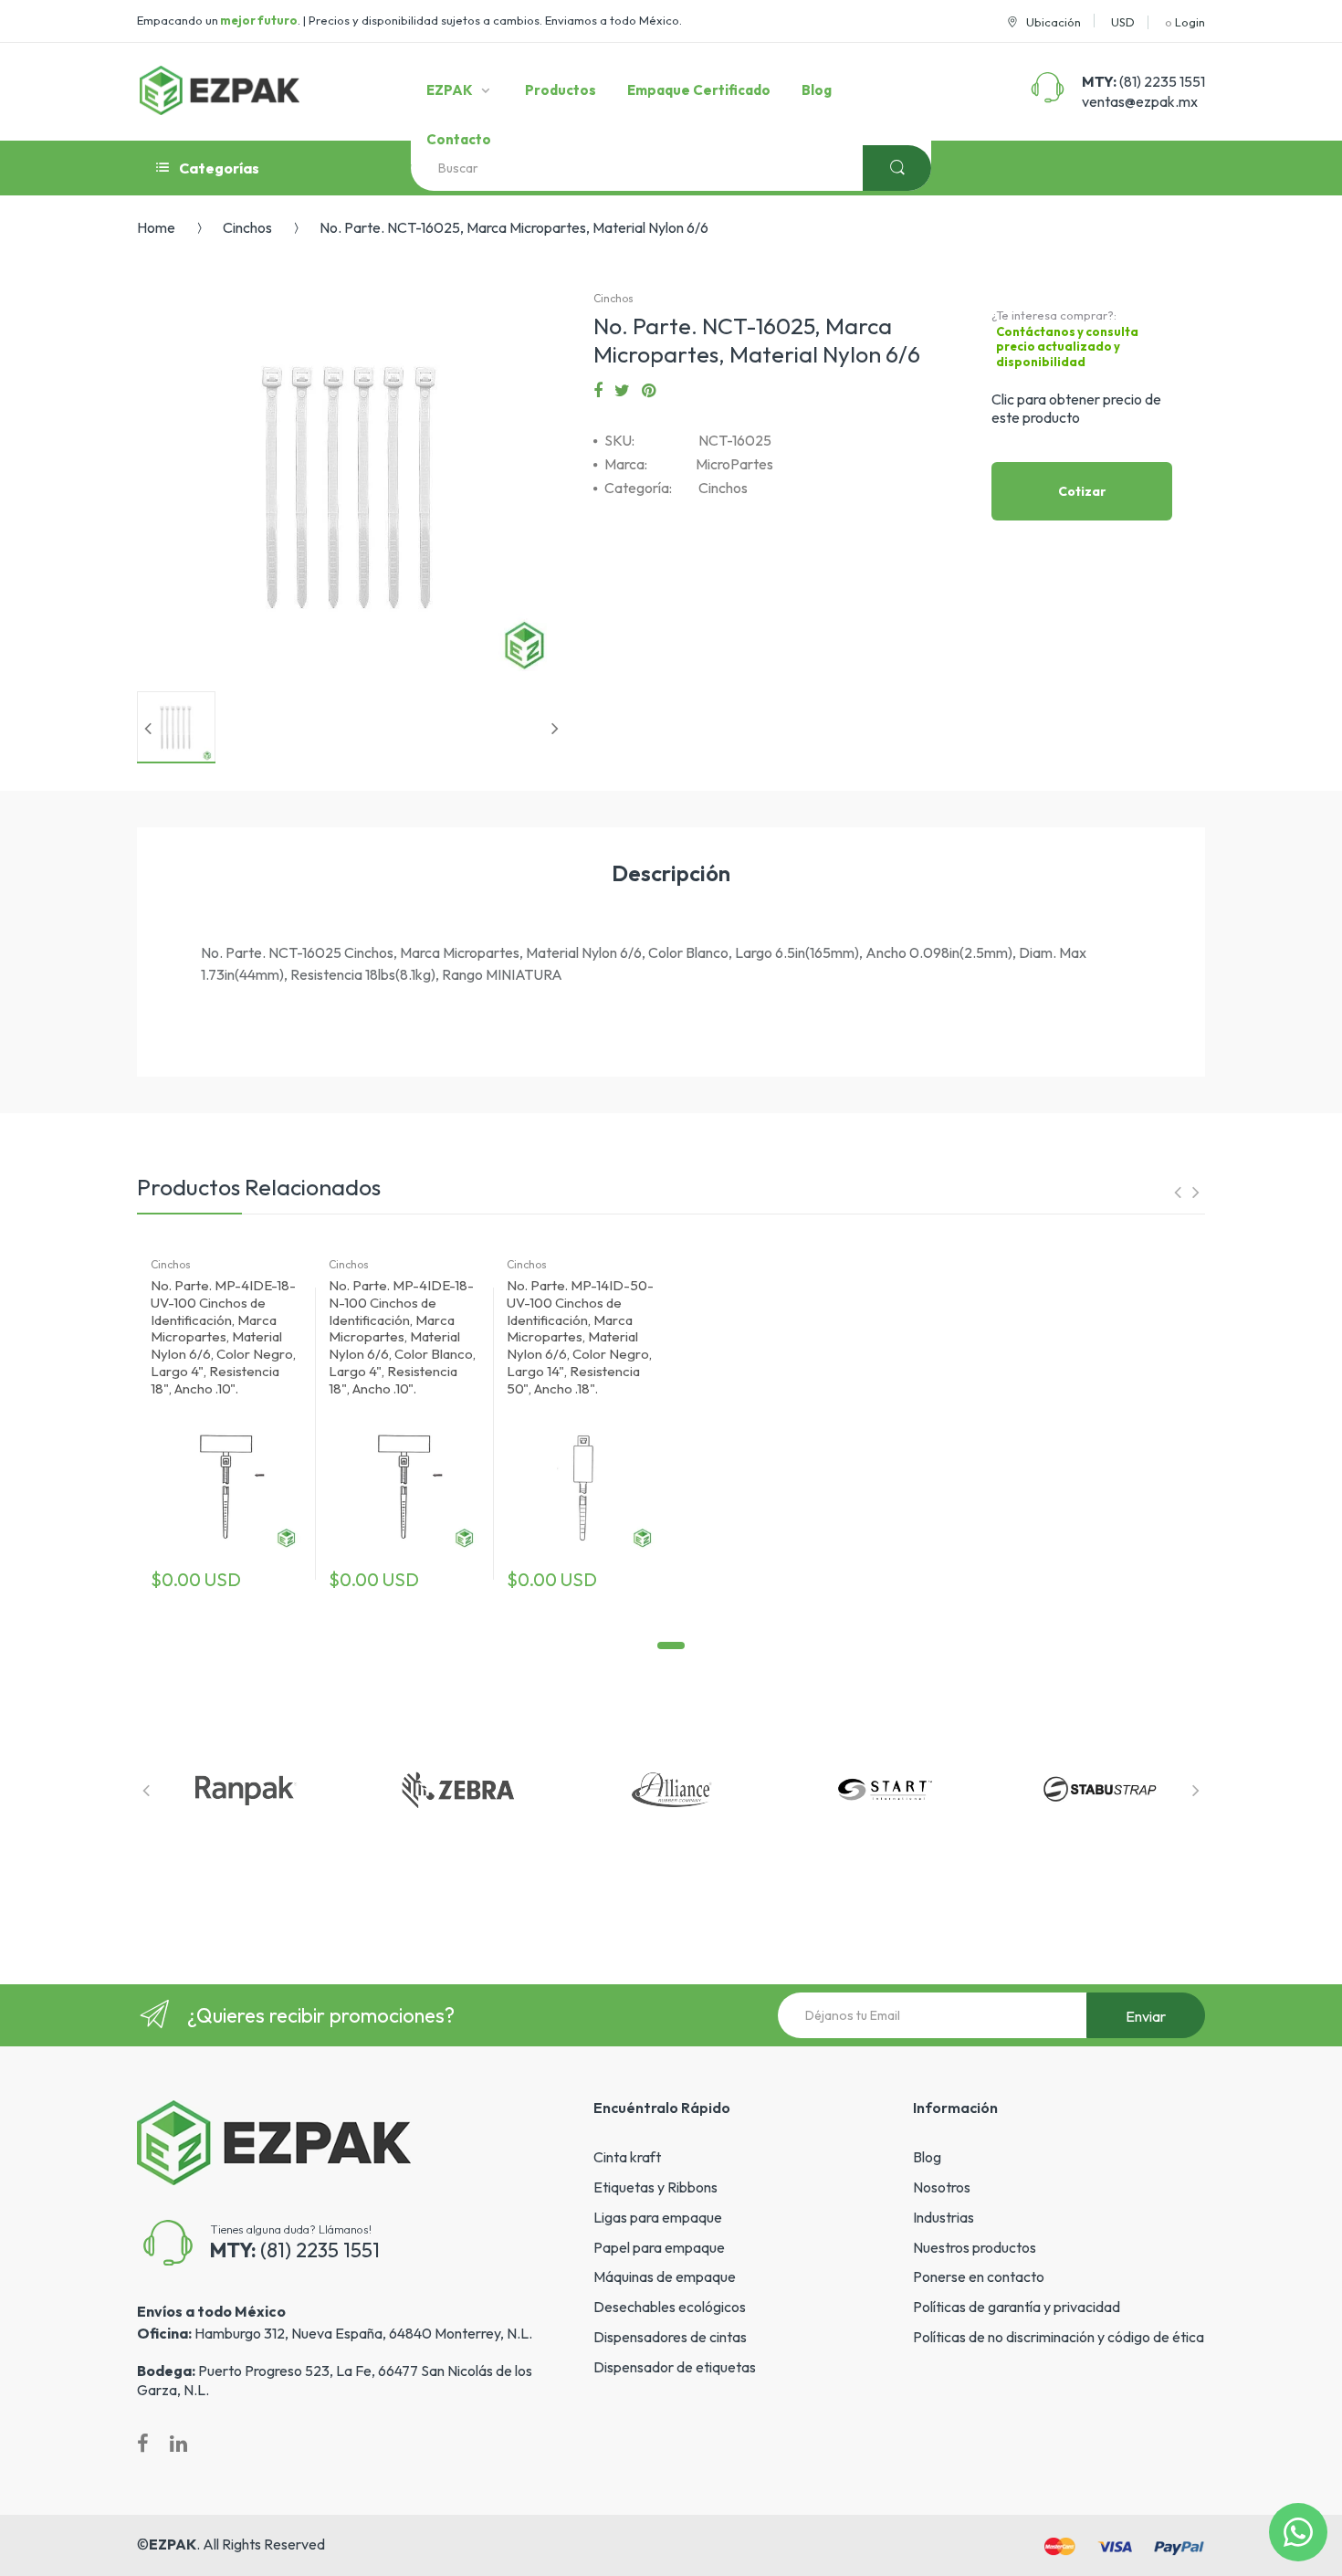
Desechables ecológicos (670, 2307)
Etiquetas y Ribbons (655, 2187)
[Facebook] (598, 391)
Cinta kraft (627, 2157)
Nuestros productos (975, 2247)
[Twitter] (622, 391)
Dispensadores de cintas (670, 2337)
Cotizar (1082, 491)
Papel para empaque (659, 2247)
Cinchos (247, 227)
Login (1190, 22)
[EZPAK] (220, 90)
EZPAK (173, 2544)
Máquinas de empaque (665, 2276)
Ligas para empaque (658, 2217)
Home (156, 227)
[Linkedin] (178, 2444)
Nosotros (942, 2187)
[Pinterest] (649, 391)
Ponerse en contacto (979, 2276)
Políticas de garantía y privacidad (1017, 2307)
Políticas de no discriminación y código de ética (1059, 2337)
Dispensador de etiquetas (675, 2367)
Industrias (944, 2217)
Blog (927, 2157)
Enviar (1146, 2016)
